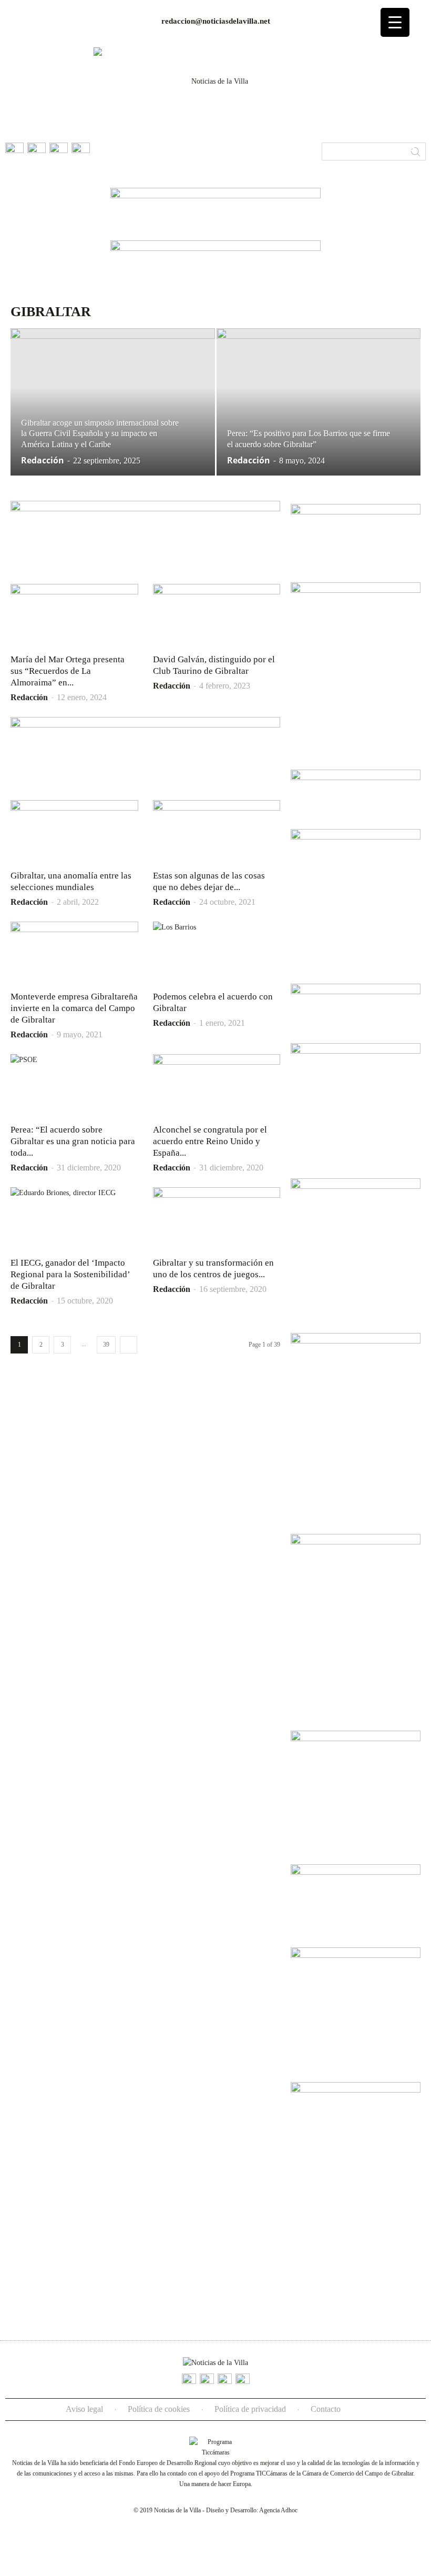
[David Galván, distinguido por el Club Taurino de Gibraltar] (217, 615)
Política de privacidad (250, 2409)
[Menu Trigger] (395, 22)
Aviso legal (84, 2409)
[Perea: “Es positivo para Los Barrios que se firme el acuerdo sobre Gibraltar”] (319, 417)
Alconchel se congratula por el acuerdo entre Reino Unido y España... (210, 1141)
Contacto (326, 2409)
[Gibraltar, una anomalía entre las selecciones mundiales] (74, 832)
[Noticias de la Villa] (215, 88)
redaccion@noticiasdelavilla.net (216, 21)
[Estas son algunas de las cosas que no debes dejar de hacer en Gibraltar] (217, 832)
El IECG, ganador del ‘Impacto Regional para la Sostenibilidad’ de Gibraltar (70, 1274)
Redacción (43, 460)
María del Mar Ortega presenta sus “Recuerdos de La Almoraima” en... (68, 671)
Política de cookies (159, 2409)
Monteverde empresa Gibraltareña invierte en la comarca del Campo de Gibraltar (74, 1008)
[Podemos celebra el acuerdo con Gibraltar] (217, 953)
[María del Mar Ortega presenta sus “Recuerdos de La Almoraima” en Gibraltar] (74, 615)
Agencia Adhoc (278, 2510)
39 (106, 1345)
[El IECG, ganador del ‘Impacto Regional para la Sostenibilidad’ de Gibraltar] (74, 1219)
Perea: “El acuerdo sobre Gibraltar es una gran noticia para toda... (73, 1141)
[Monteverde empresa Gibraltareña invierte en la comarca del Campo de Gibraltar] (74, 953)
